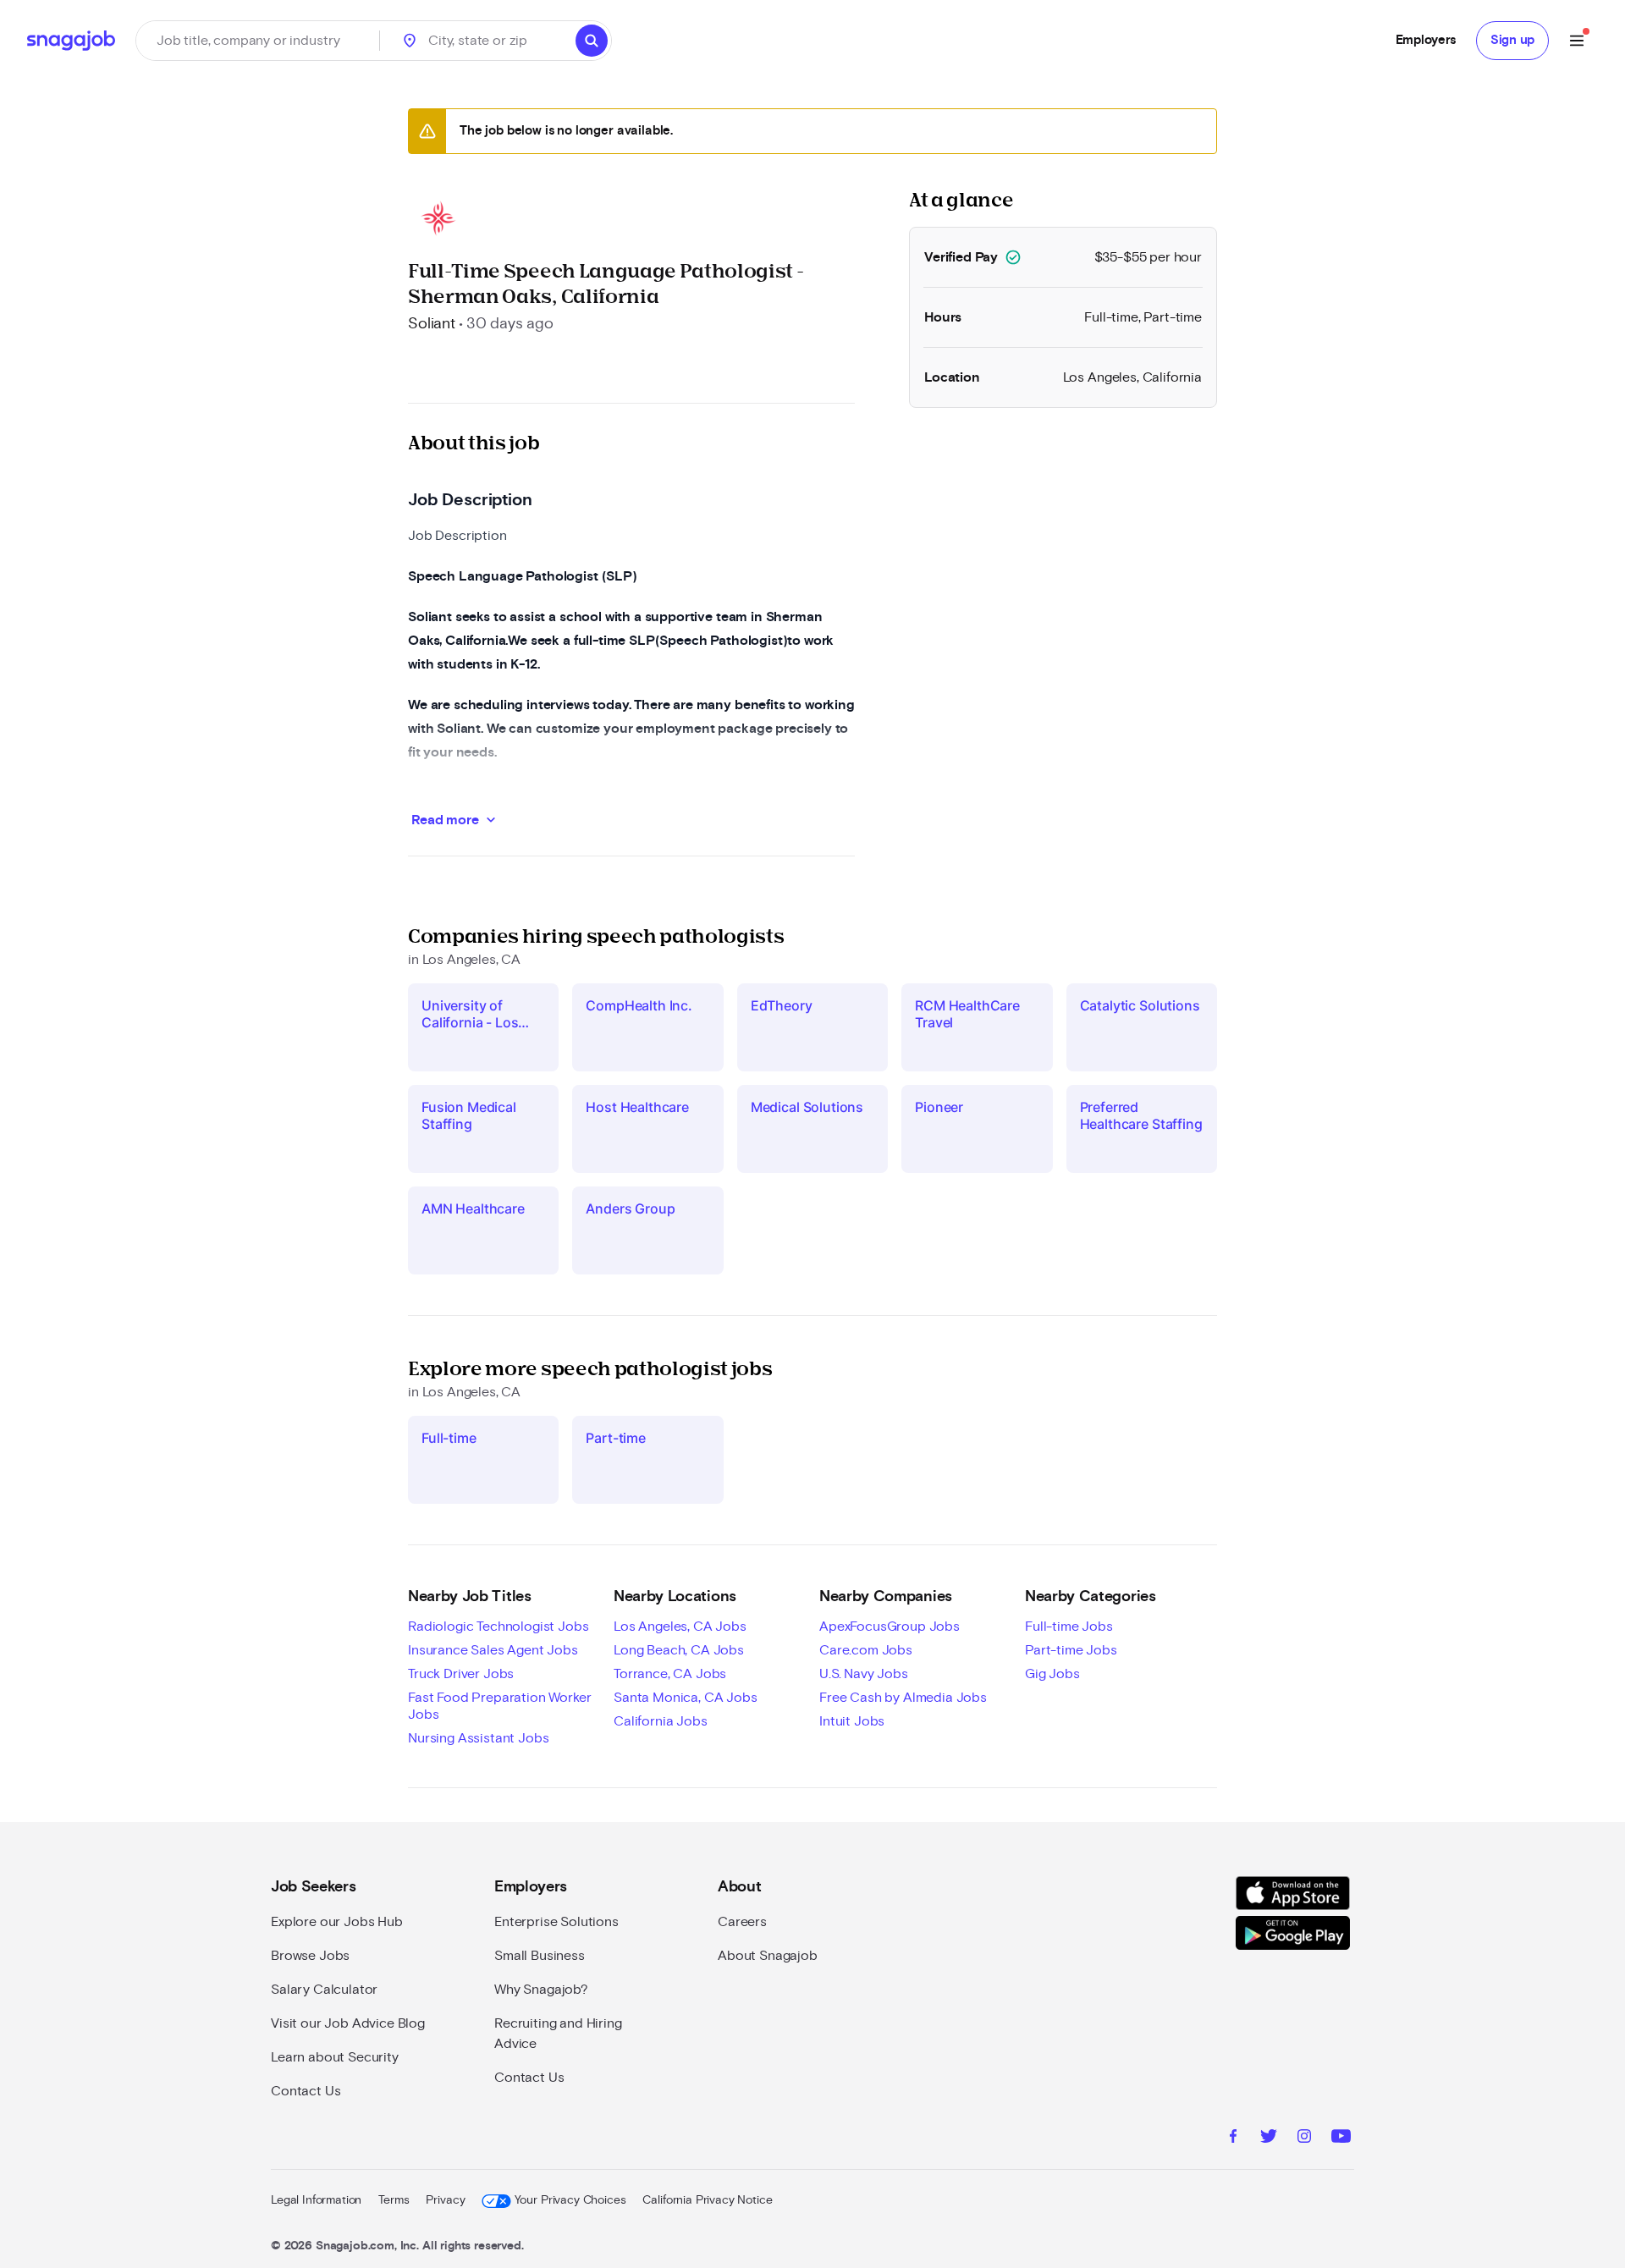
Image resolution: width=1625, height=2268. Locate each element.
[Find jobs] (592, 41)
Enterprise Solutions (556, 1922)
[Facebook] (1233, 2139)
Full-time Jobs (1069, 1627)
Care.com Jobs (866, 1650)
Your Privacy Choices (570, 2200)
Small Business (540, 1956)
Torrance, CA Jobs (670, 1674)
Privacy (445, 2200)
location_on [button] (410, 41)
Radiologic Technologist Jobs (499, 1627)
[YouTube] (1341, 2139)
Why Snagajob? (541, 1990)
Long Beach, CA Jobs (679, 1650)
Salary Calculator (324, 1990)
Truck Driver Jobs (461, 1674)
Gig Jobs (1052, 1674)
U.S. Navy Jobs (864, 1674)
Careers (742, 1922)
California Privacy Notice (707, 2200)
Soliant (432, 324)
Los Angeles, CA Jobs (680, 1627)
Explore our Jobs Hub (337, 1922)
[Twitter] (1269, 2139)
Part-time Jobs (1071, 1650)
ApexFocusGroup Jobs (890, 1627)
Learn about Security (335, 2057)
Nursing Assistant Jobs (478, 1738)
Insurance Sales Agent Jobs (493, 1650)
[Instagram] (1304, 2139)
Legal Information (316, 2200)
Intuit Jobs (852, 1721)
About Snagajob (768, 1956)
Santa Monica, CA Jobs (686, 1698)
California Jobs (661, 1721)
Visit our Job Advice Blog (348, 2023)
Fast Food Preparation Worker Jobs (500, 1706)
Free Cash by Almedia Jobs (903, 1698)
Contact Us (306, 2091)
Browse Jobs (310, 1956)
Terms (394, 2200)
